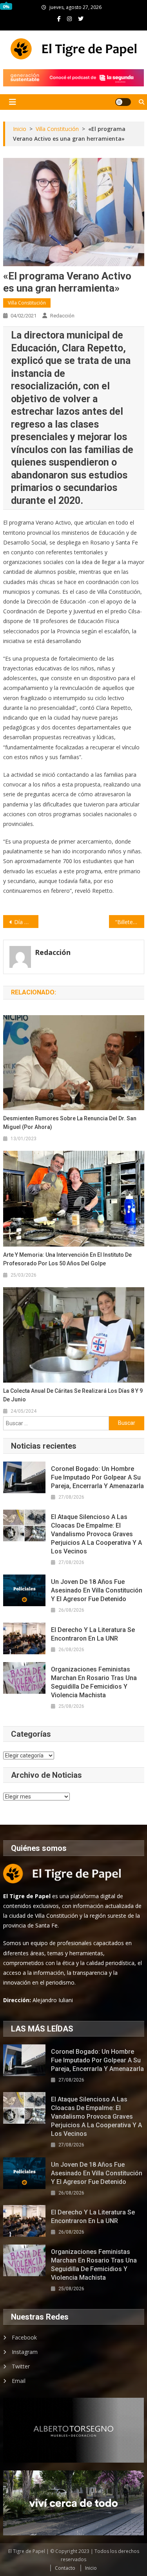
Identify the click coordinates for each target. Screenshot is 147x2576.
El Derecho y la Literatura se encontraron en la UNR (93, 1634)
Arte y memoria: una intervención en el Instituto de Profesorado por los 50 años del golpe (67, 1259)
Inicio (91, 2568)
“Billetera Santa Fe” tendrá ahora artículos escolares (130, 922)
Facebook (24, 2337)
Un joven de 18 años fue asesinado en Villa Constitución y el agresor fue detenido (97, 1590)
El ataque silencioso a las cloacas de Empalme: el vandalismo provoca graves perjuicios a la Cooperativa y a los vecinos (96, 1534)
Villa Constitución (27, 303)
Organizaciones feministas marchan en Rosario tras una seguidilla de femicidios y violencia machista (94, 1682)
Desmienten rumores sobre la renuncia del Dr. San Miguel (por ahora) (70, 1123)
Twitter (21, 2366)
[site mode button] (123, 102)
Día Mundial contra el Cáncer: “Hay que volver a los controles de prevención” (26, 922)
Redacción (62, 316)
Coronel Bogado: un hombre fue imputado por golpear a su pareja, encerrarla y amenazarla (97, 1477)
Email (19, 2381)
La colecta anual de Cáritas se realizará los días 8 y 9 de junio (73, 1395)
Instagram (25, 2352)
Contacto (65, 2568)
